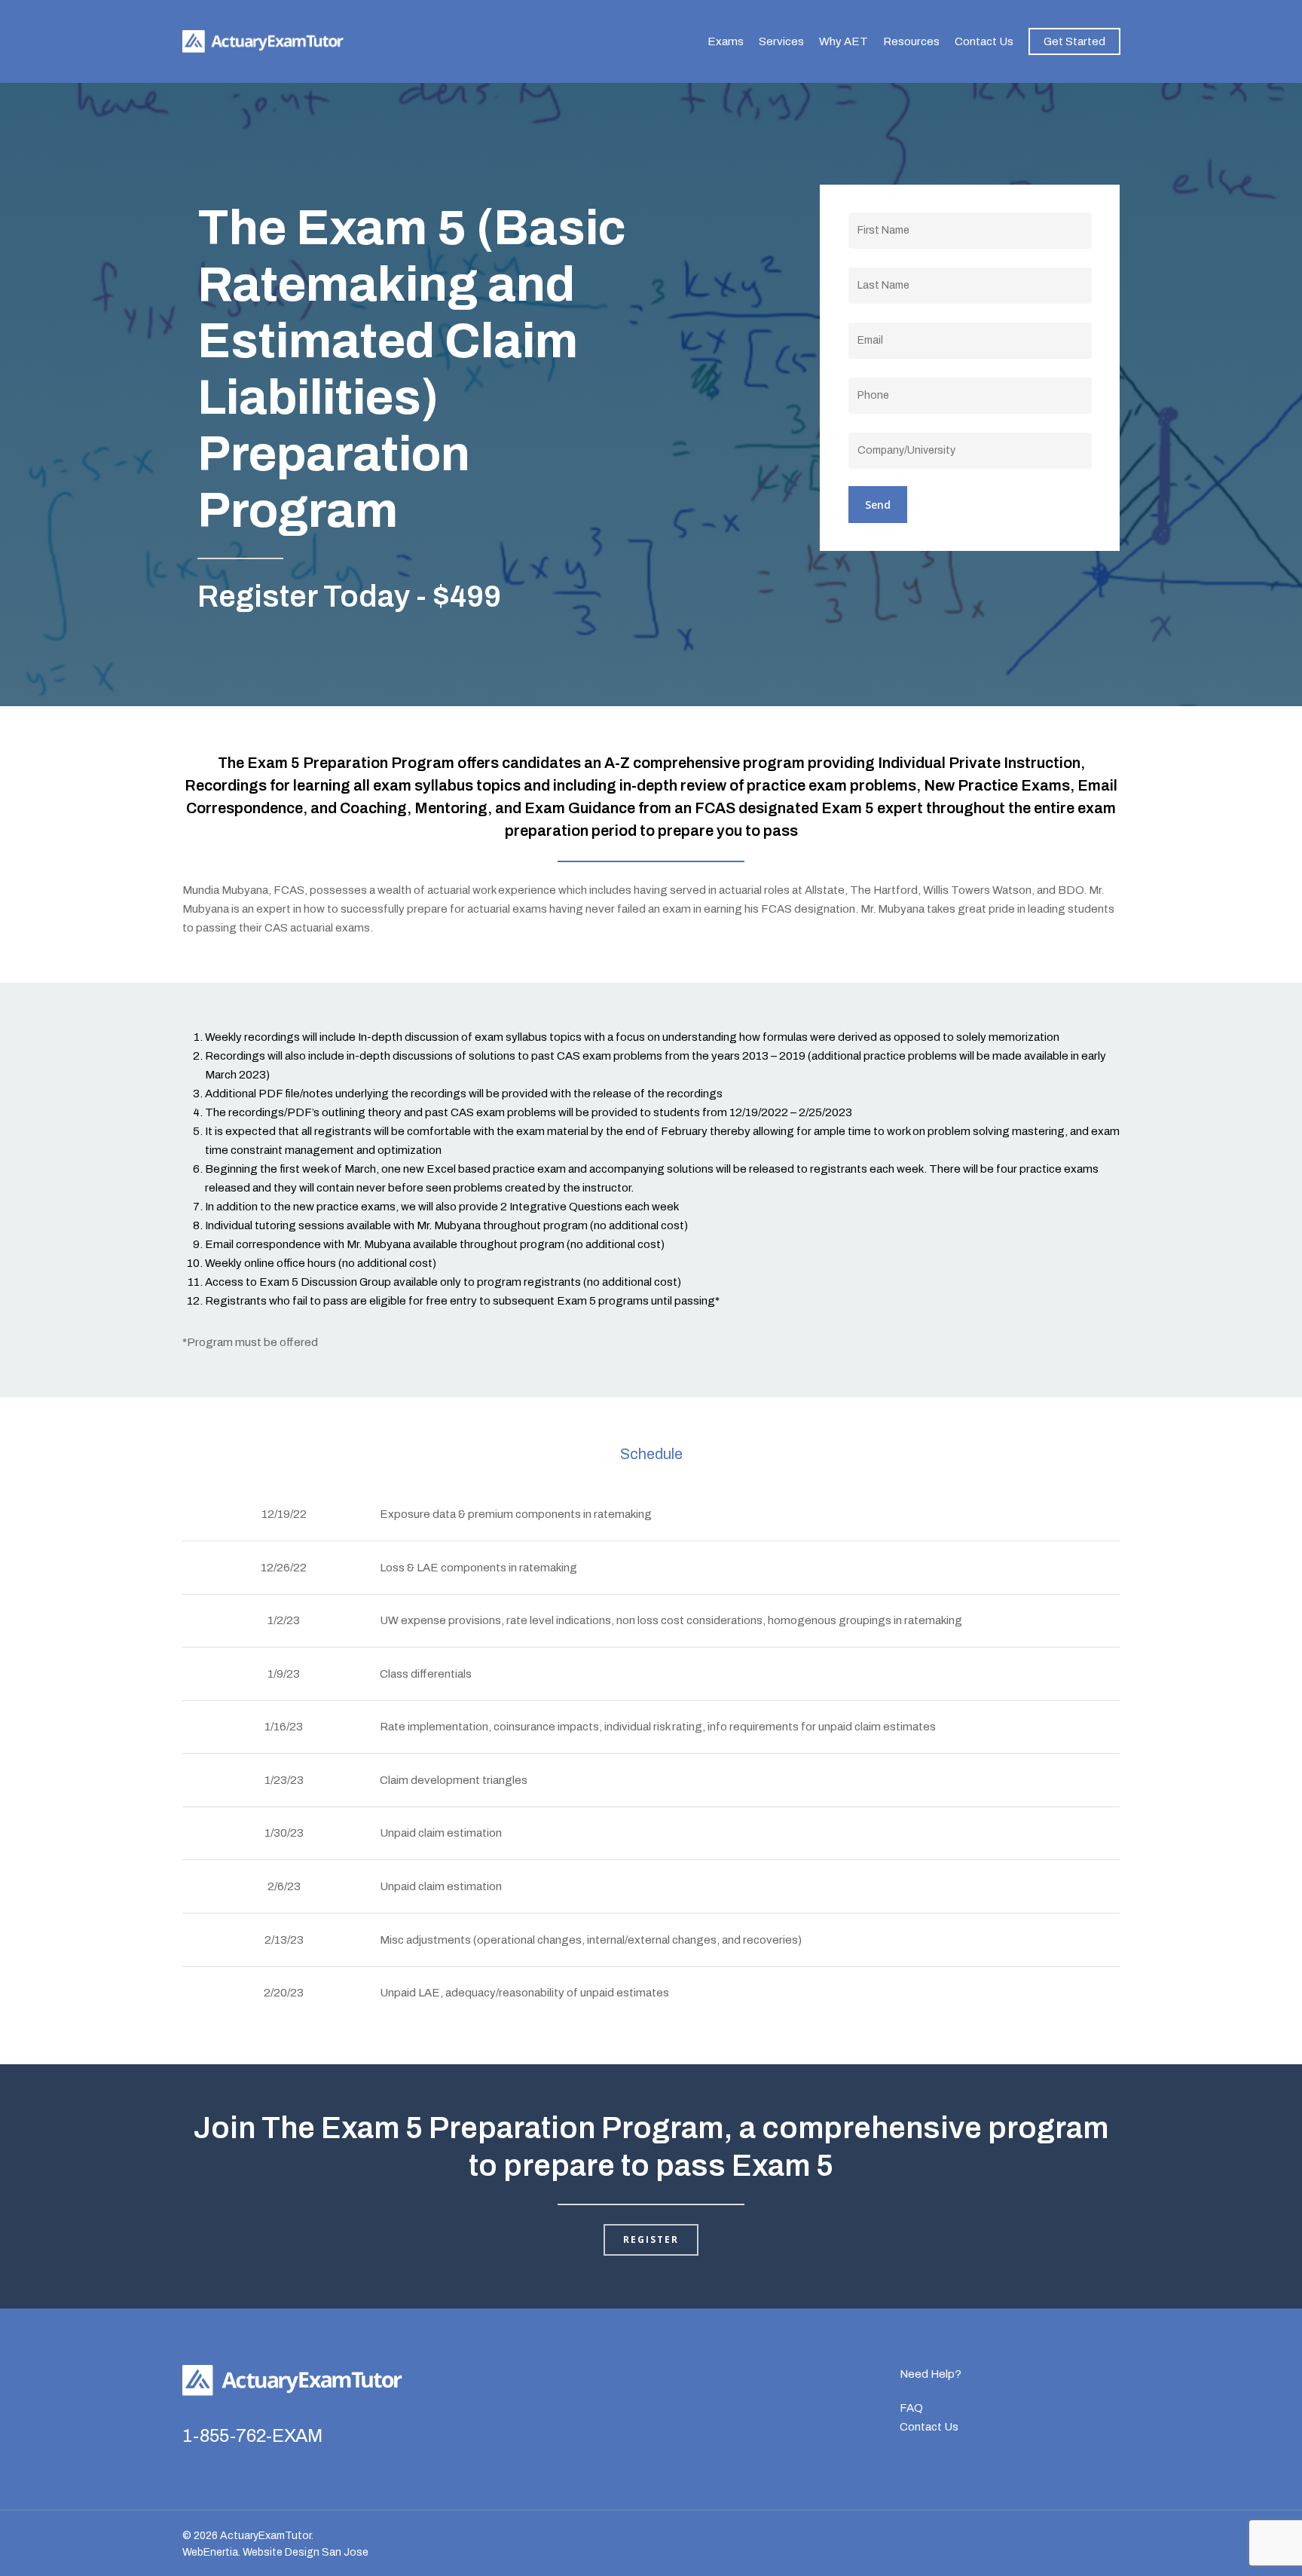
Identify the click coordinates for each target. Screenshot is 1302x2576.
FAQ (911, 2408)
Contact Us (929, 2427)
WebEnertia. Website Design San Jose (275, 2552)
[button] (651, 2240)
